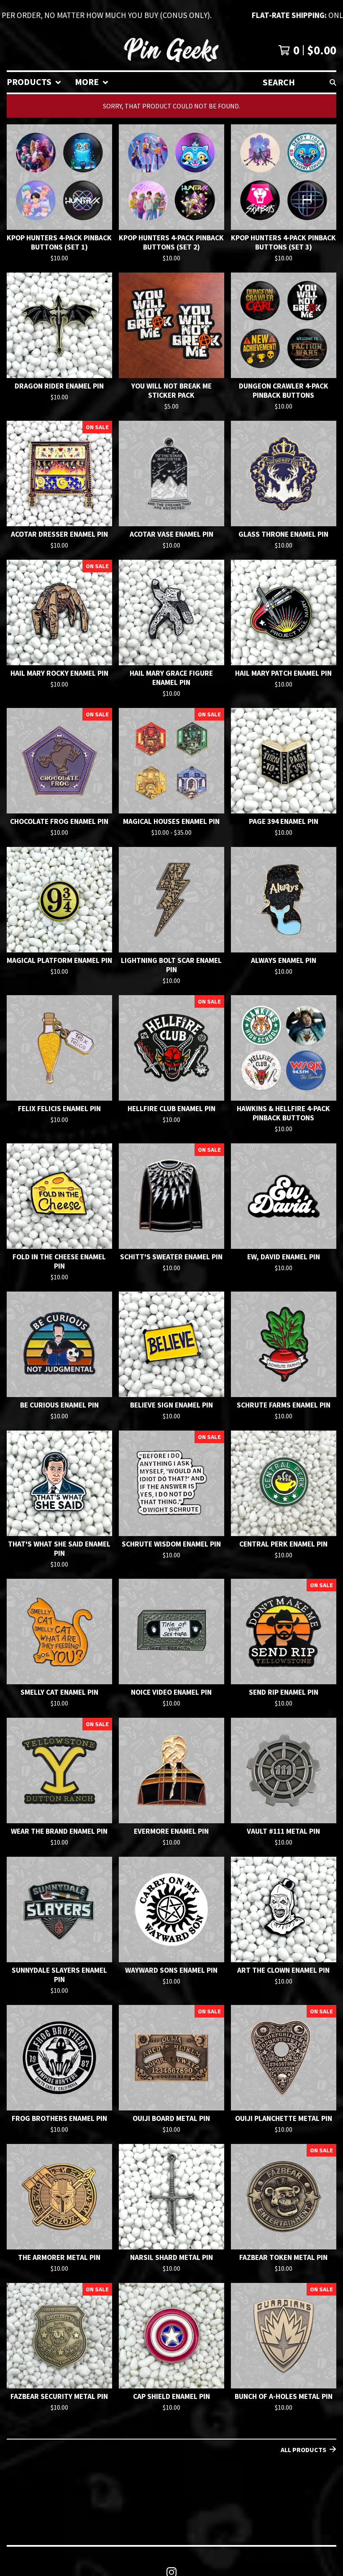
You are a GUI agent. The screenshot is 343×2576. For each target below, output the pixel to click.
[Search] (333, 82)
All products (303, 2450)
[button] (171, 15)
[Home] (171, 50)
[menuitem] (34, 82)
